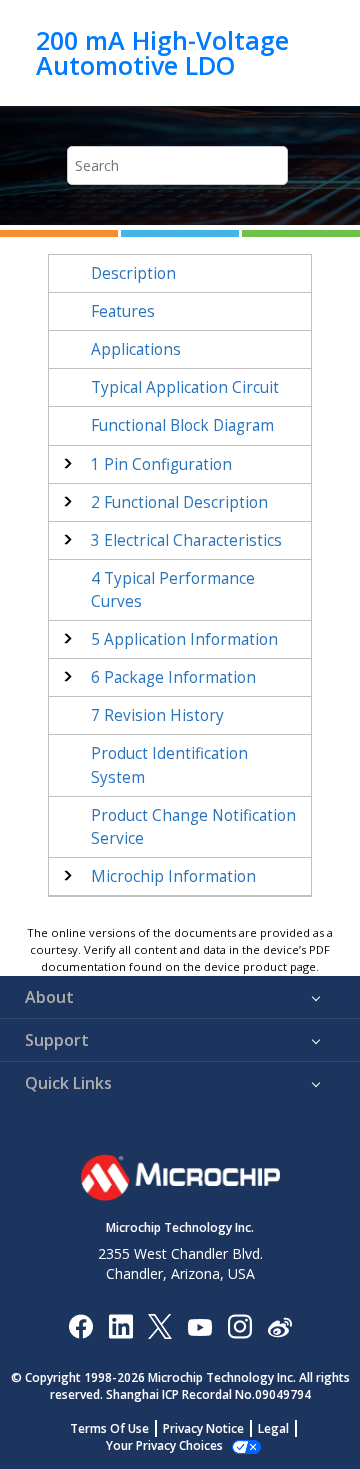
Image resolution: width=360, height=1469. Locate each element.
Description (133, 273)
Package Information (173, 677)
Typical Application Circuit (185, 387)
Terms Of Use (109, 1428)
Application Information (184, 639)
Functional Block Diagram (182, 425)
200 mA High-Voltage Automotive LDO (162, 52)
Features (123, 311)
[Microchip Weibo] (279, 1325)
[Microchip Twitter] (160, 1325)
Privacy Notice (203, 1428)
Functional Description (179, 502)
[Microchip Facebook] (80, 1325)
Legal (273, 1428)
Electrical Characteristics (186, 540)
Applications (136, 349)
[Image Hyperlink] (199, 1325)
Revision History (157, 715)
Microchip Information (173, 876)
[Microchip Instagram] (239, 1325)
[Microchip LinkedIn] (120, 1325)
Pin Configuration (161, 464)
